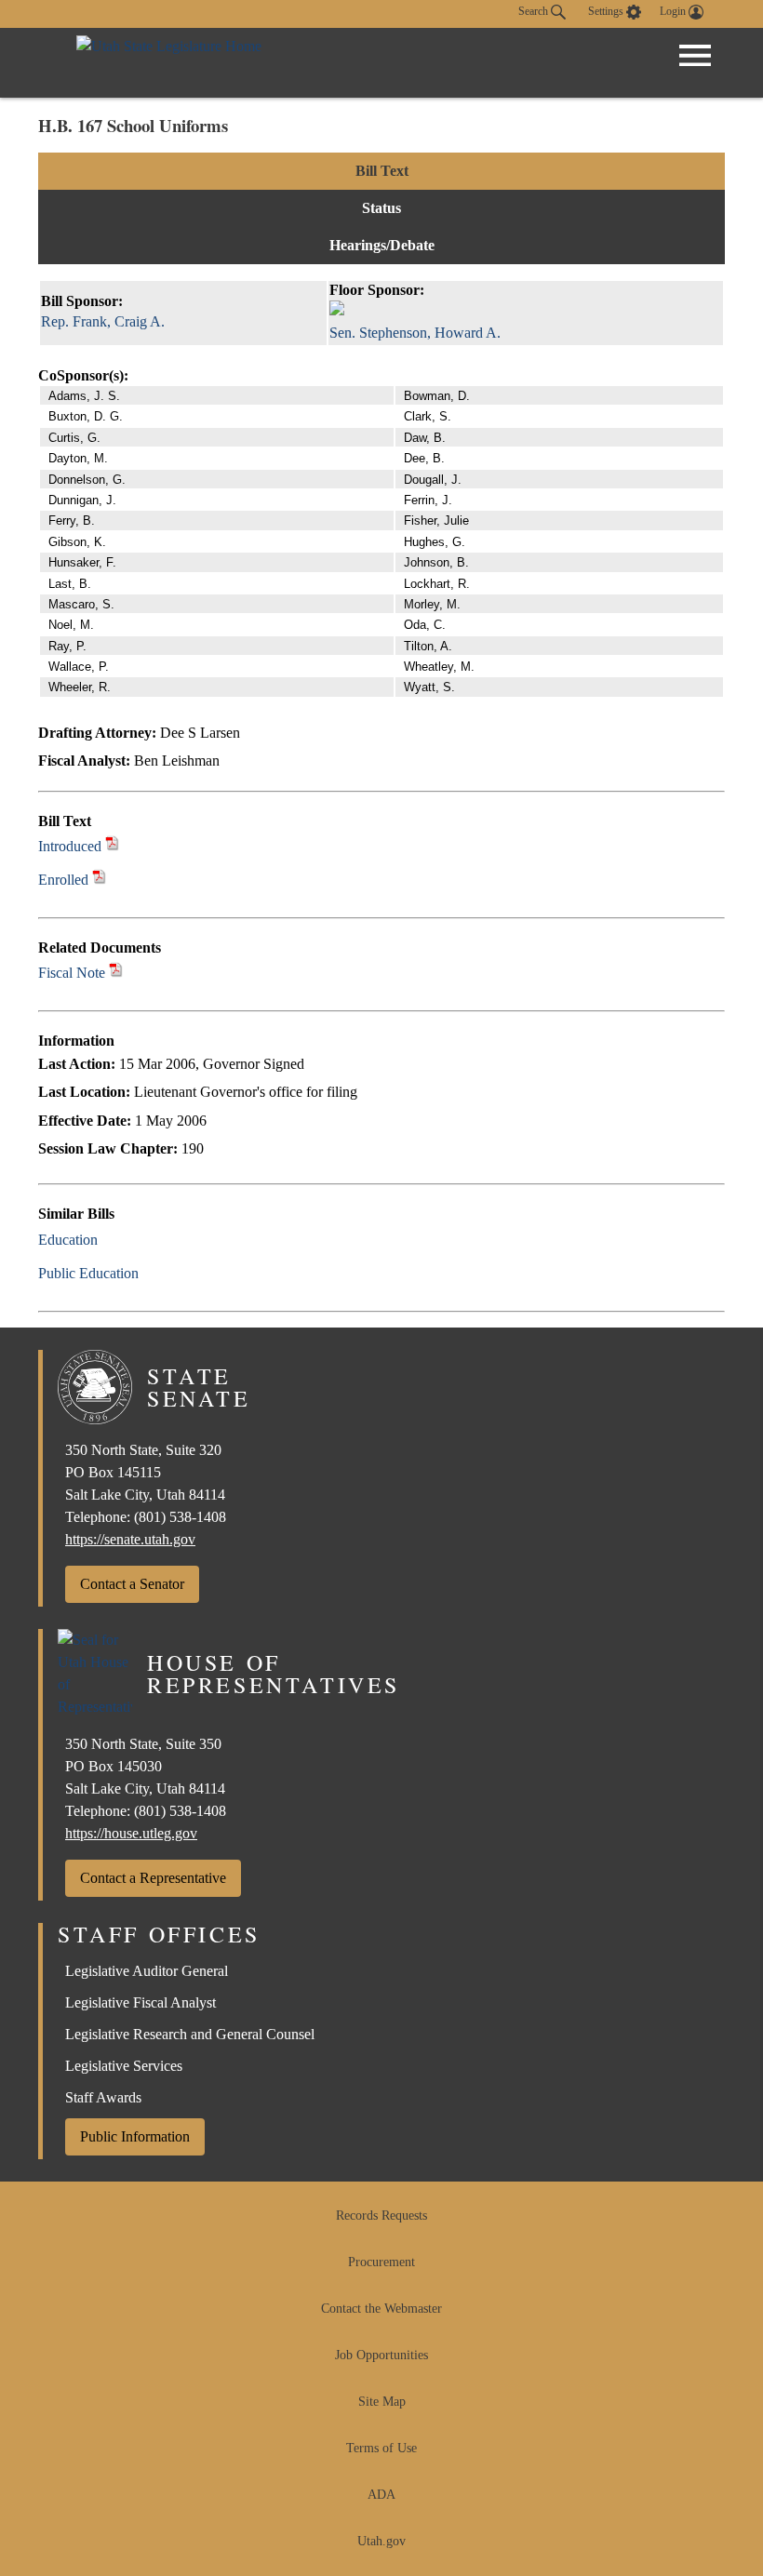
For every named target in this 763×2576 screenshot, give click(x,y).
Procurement (381, 2262)
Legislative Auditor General (147, 1971)
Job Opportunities (381, 2355)
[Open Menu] (695, 56)
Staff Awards (103, 2097)
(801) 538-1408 (180, 1517)
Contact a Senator (132, 1584)
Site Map (382, 2402)
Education (68, 1240)
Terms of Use (381, 2448)
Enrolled (63, 880)
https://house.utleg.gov (131, 1833)
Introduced (70, 846)
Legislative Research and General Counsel (190, 2034)
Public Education (88, 1273)
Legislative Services (124, 2066)
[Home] (169, 63)
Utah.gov (381, 2541)
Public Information (135, 2136)
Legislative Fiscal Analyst (141, 2002)
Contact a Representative (153, 1878)
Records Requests (381, 2216)
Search (535, 11)
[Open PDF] (112, 846)
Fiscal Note (72, 973)
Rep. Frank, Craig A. (103, 321)
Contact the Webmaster (381, 2309)
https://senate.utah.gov (130, 1539)
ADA (381, 2495)
